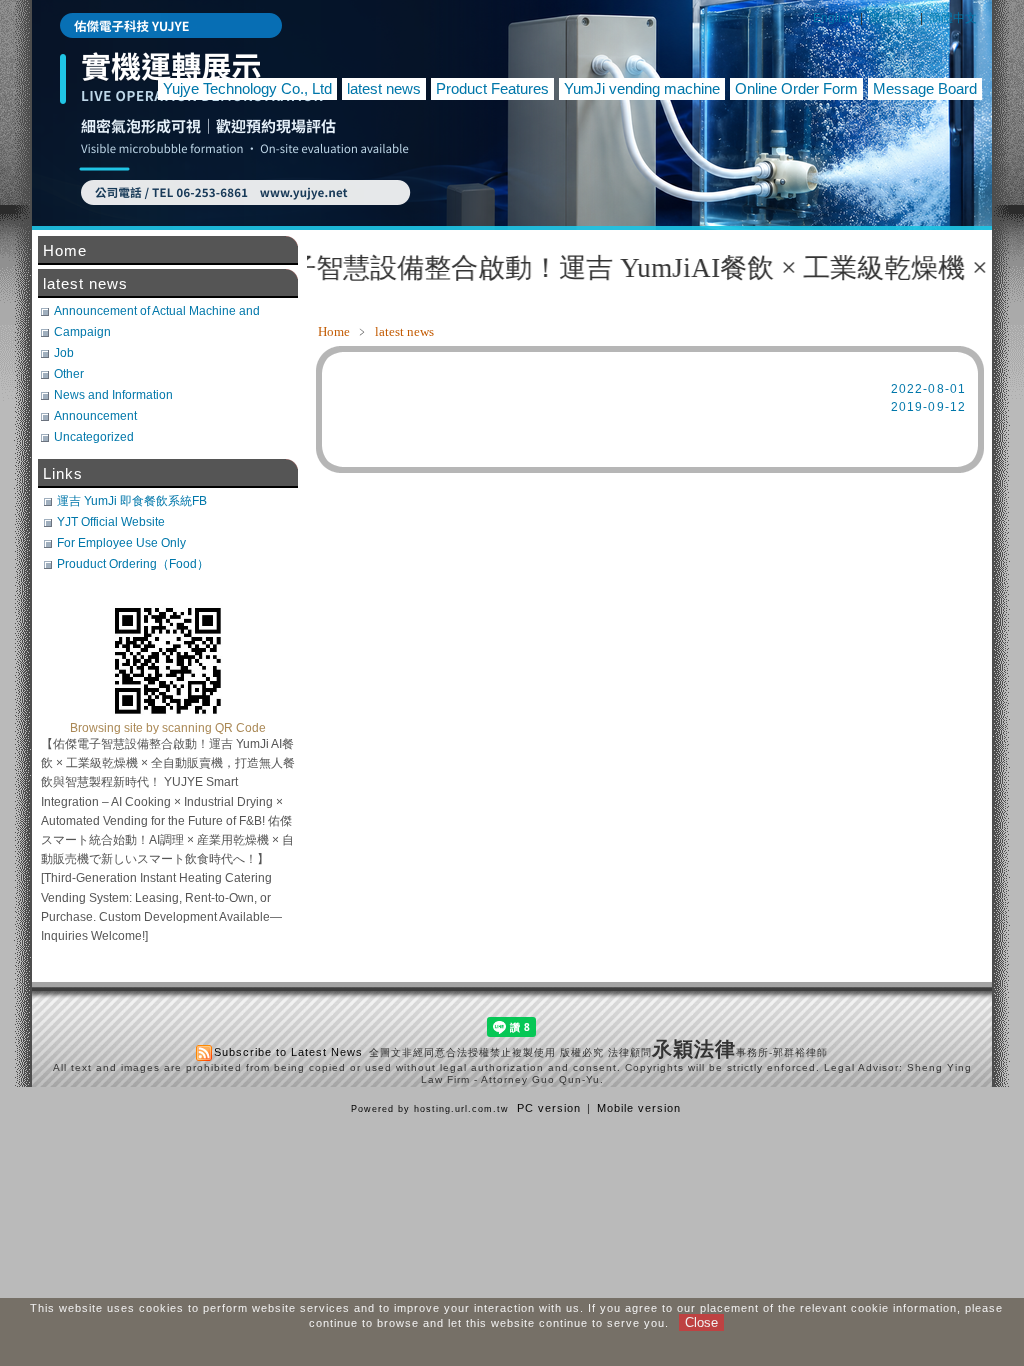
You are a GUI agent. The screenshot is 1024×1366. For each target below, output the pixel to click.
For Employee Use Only (121, 543)
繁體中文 (893, 18)
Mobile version (639, 1108)
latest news (384, 88)
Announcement (95, 416)
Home (334, 331)
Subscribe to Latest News (288, 1052)
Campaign (82, 332)
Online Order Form (796, 88)
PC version (549, 1108)
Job (64, 353)
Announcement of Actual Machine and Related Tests (157, 311)
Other (69, 374)
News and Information (113, 395)
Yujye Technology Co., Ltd (247, 88)
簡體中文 (953, 18)
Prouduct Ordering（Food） (133, 564)
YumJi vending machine (642, 88)
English (833, 18)
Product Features (492, 88)
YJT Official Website (111, 522)
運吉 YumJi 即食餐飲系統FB (132, 501)
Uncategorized (94, 437)
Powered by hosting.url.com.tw (430, 1109)
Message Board (925, 88)
